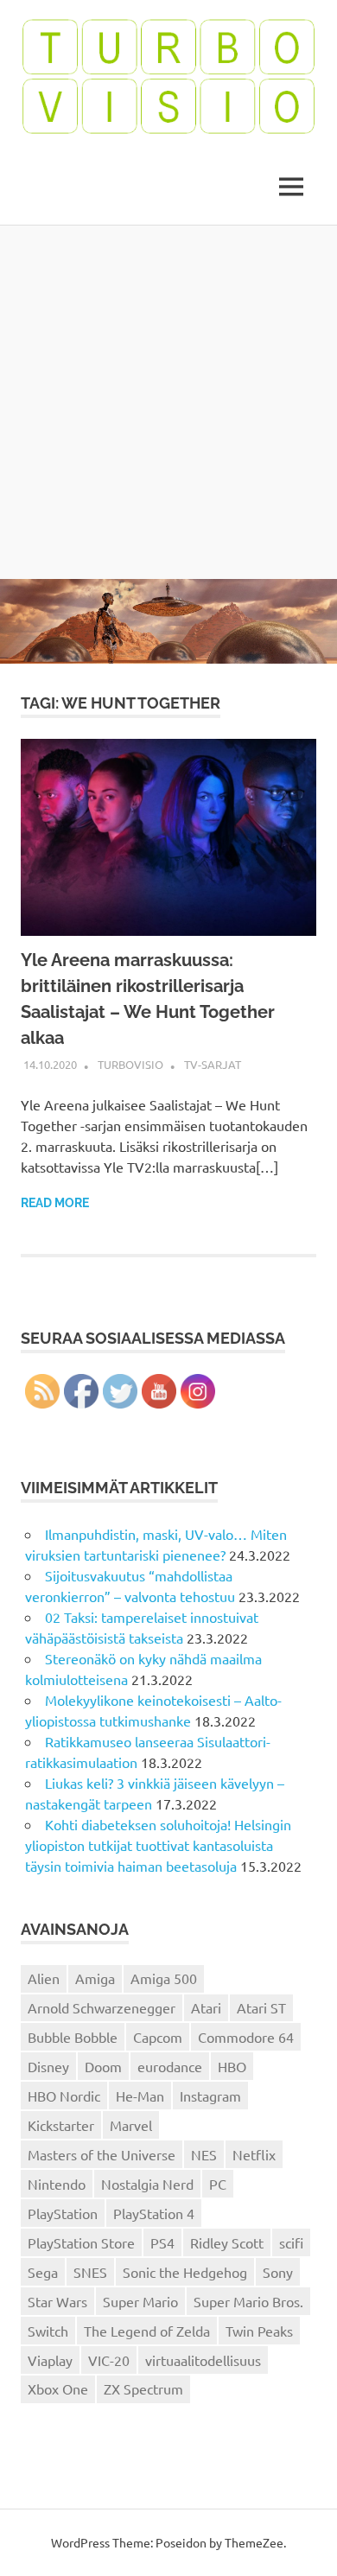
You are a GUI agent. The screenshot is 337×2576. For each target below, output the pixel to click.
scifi (291, 2242)
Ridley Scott (227, 2242)
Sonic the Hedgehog (185, 2272)
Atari (206, 2007)
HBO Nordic (64, 2096)
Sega (43, 2272)
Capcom (158, 2037)
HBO (232, 2066)
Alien (44, 1978)
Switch (48, 2331)
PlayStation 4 (154, 2213)
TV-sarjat (213, 1064)
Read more (55, 1203)
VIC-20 (109, 2360)
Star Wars (57, 2301)
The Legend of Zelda (147, 2331)
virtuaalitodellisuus (203, 2360)
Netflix (254, 2154)
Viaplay (50, 2360)
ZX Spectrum (143, 2388)
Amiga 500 (164, 1978)
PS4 (162, 2242)
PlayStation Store (81, 2242)
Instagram (210, 2096)
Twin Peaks (259, 2331)
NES (204, 2154)
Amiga (95, 1978)
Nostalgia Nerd (147, 2184)
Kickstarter (61, 2125)
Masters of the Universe (102, 2154)
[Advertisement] (168, 402)
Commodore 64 (246, 2037)
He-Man (140, 2096)
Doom (103, 2066)
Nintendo (57, 2184)
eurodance (170, 2066)
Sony (278, 2272)
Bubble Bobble (73, 2037)
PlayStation (63, 2213)
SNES (90, 2272)
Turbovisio (130, 1064)
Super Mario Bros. (248, 2301)
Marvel (131, 2125)
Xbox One (58, 2388)
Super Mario (140, 2301)
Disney (48, 2066)
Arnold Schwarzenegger (102, 2007)
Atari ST (261, 2007)
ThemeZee (254, 2542)
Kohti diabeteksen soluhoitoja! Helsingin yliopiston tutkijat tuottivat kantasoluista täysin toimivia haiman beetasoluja (158, 1845)
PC (218, 2184)
